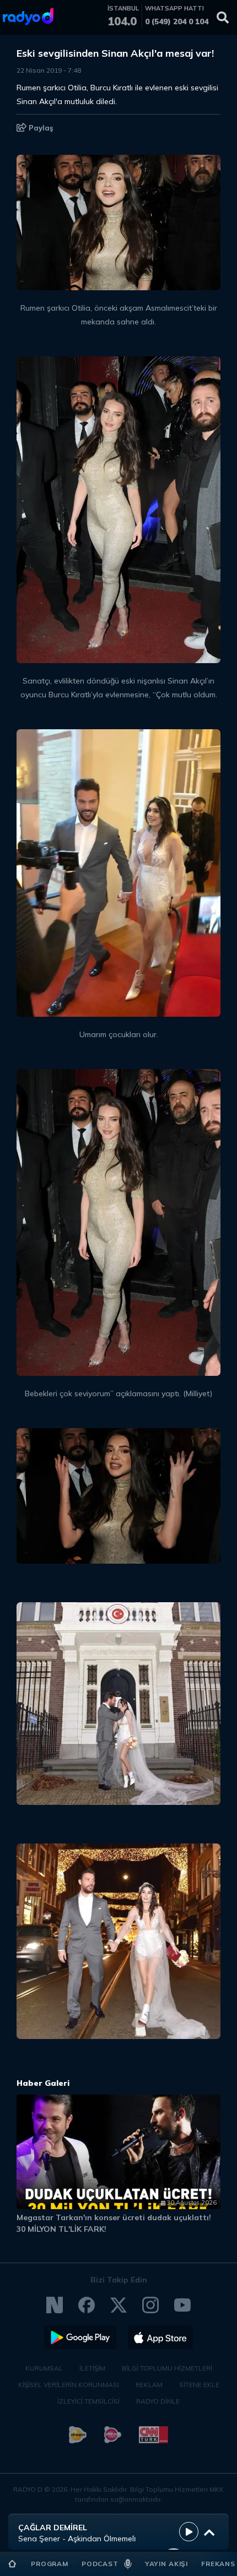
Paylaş (40, 128)
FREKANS (218, 2564)
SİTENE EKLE (199, 2385)
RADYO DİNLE (158, 2401)
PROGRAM (50, 2564)
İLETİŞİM (92, 2368)
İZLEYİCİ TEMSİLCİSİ (88, 2401)
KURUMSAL (44, 2368)
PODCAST (100, 2564)
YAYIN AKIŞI (166, 2564)
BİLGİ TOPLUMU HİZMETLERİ (167, 2368)
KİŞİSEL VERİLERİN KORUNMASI (69, 2385)
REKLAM (149, 2385)
